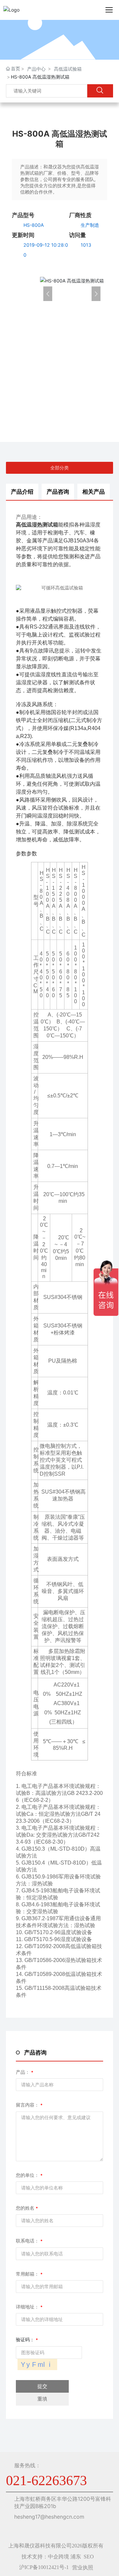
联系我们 (58, 342)
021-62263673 (63, 401)
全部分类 (59, 468)
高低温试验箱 (68, 69)
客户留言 (58, 371)
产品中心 (36, 69)
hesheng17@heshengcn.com (49, 2517)
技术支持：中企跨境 (45, 2557)
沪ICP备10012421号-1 (44, 2567)
